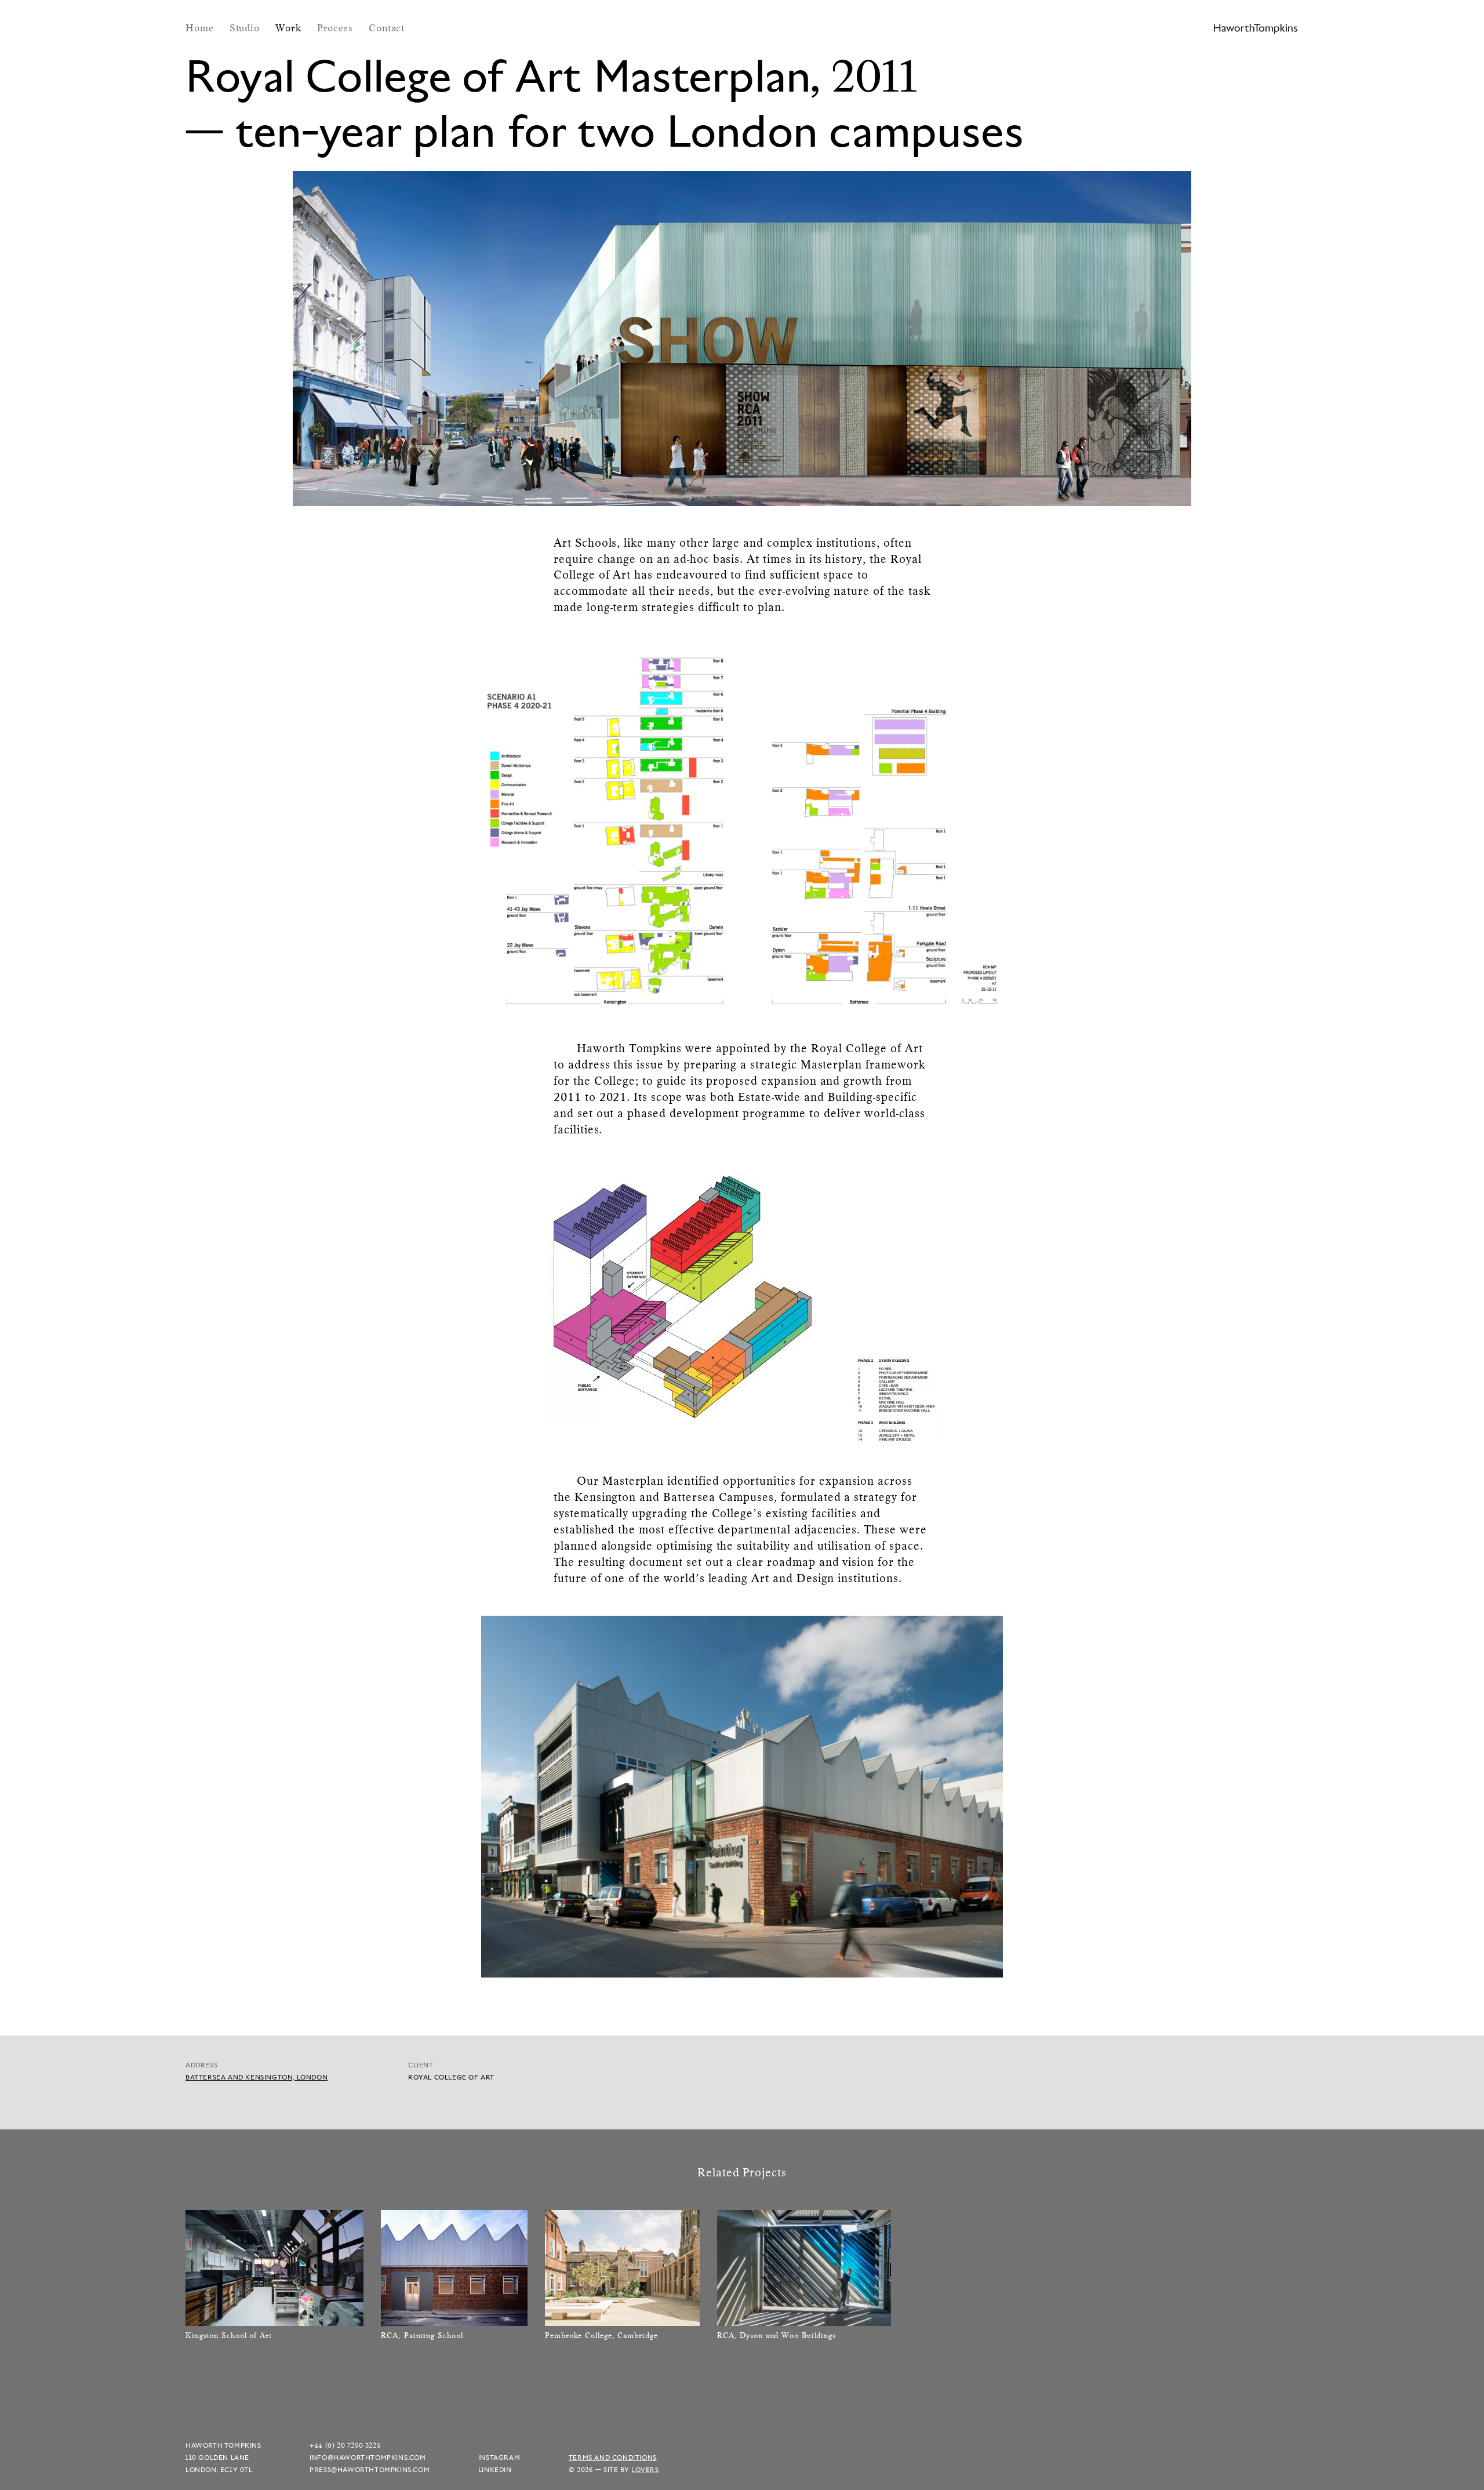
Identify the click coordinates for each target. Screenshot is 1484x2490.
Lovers (645, 2469)
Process (337, 28)
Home (201, 28)
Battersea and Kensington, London (257, 2077)
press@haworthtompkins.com (370, 2469)
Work (290, 28)
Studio (246, 28)
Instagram (499, 2457)
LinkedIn (495, 2469)
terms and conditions (613, 2457)
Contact (387, 28)
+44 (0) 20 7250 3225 (345, 2445)
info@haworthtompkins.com (368, 2457)
